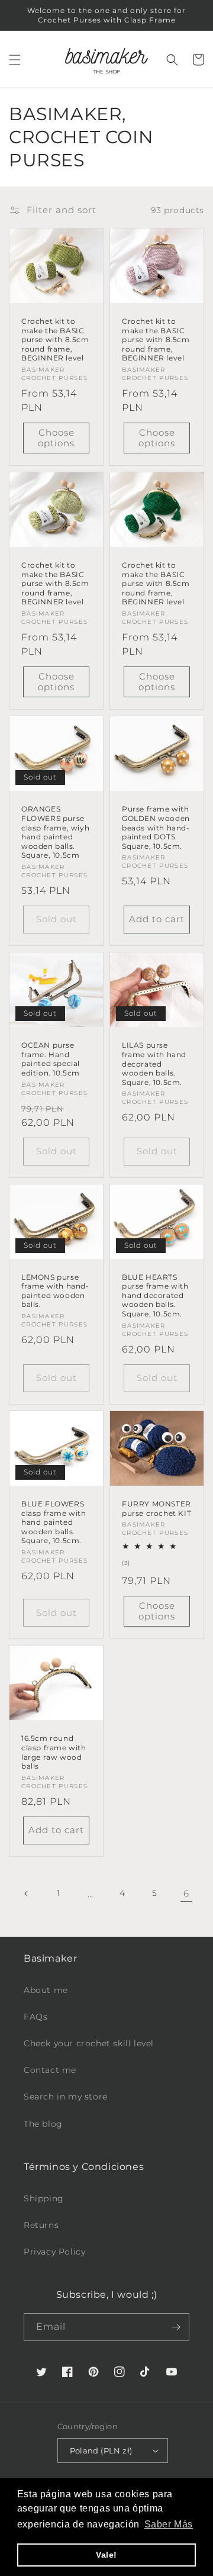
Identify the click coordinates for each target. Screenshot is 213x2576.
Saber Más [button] (169, 2524)
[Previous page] (27, 1894)
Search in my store (66, 2097)
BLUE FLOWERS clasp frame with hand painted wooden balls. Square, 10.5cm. (54, 1522)
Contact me (50, 2070)
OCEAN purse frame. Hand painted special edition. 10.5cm (51, 1059)
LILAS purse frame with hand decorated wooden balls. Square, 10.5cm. (154, 1063)
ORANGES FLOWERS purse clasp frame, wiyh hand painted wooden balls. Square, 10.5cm (55, 832)
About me (46, 1990)
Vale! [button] (106, 2555)
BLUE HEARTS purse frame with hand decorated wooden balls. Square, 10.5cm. (155, 1295)
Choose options (56, 438)
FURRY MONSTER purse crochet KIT (156, 1508)
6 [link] (186, 1893)
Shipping (44, 2198)
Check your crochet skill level (89, 2043)
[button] (15, 60)
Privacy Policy (54, 2252)
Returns (41, 2225)
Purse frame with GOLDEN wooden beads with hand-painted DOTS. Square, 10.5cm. (156, 827)
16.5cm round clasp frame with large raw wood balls (54, 1752)
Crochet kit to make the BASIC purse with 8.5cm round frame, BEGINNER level (55, 339)
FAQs (35, 2017)
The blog (43, 2124)
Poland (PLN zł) (101, 2451)
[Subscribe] (176, 2327)
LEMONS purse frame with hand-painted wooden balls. (55, 1291)
